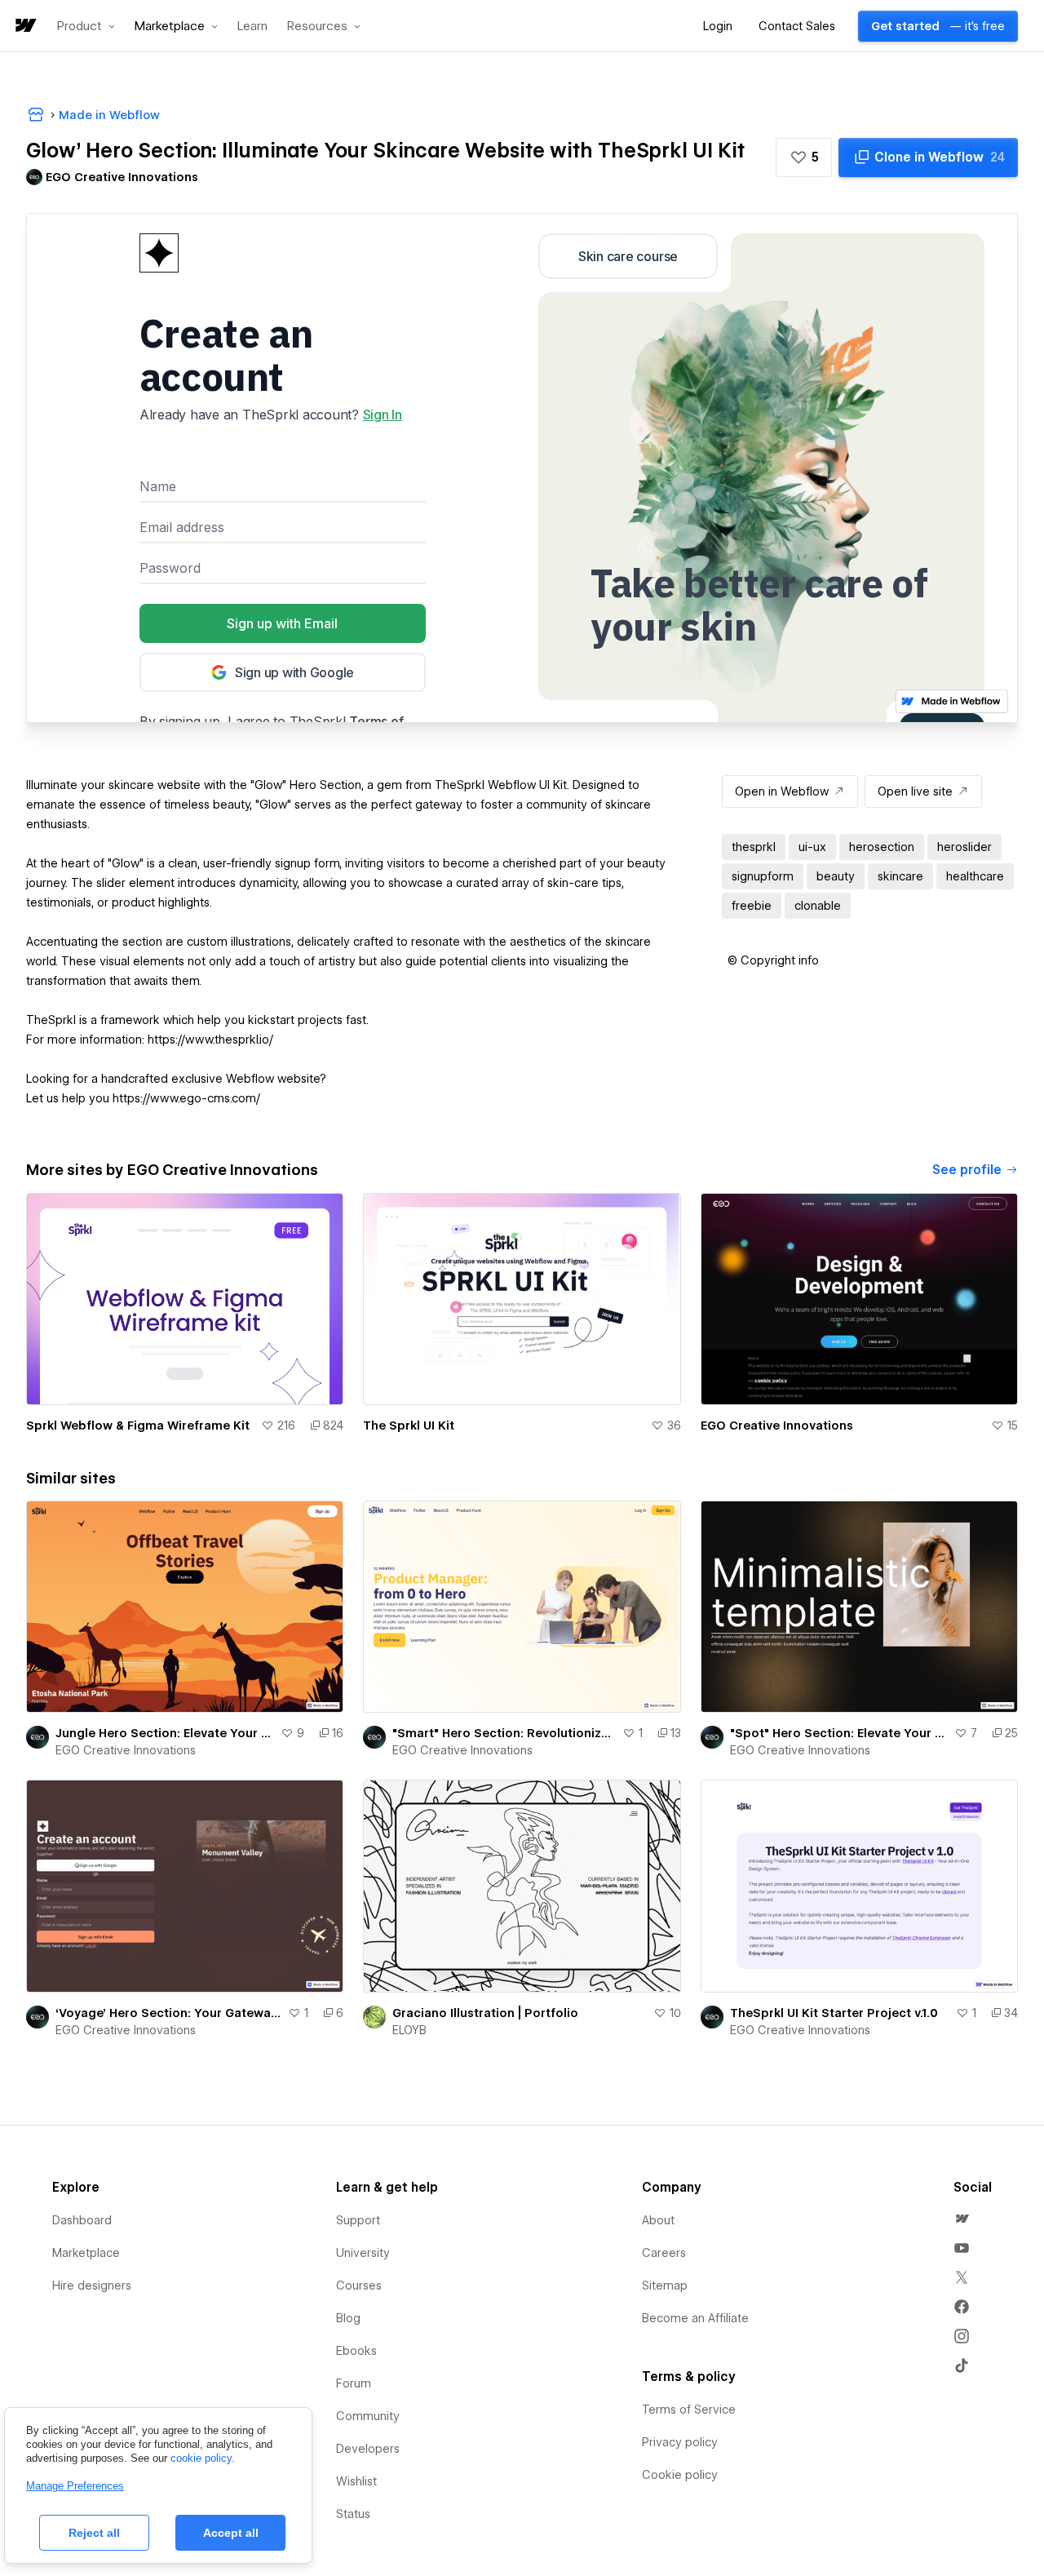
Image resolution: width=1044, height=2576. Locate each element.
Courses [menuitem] (359, 2286)
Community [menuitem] (368, 2416)
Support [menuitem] (358, 2220)
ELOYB (409, 2030)
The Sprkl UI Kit (409, 1425)
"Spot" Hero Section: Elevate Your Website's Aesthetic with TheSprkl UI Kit (839, 1733)
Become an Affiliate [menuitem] (695, 2318)
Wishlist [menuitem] (356, 2481)
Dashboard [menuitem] (82, 2220)
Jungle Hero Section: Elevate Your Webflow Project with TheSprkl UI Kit (165, 1733)
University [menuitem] (363, 2253)
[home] (24, 27)
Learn (252, 27)
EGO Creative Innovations (777, 1425)
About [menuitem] (658, 2220)
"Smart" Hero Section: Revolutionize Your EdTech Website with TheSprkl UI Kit (504, 1733)
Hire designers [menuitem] (92, 2286)
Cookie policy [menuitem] (680, 2475)
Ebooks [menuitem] (356, 2351)
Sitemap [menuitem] (665, 2286)
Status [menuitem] (353, 2514)
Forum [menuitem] (354, 2383)
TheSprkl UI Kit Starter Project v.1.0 (834, 2013)
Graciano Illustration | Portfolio (485, 2013)
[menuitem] (962, 2219)
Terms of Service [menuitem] (689, 2410)
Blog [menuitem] (348, 2318)
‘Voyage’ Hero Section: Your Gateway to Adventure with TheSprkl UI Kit (168, 2013)
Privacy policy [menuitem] (680, 2442)
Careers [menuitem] (664, 2253)
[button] (86, 26)
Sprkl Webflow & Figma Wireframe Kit (138, 1425)
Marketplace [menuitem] (86, 2253)
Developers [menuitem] (368, 2449)
